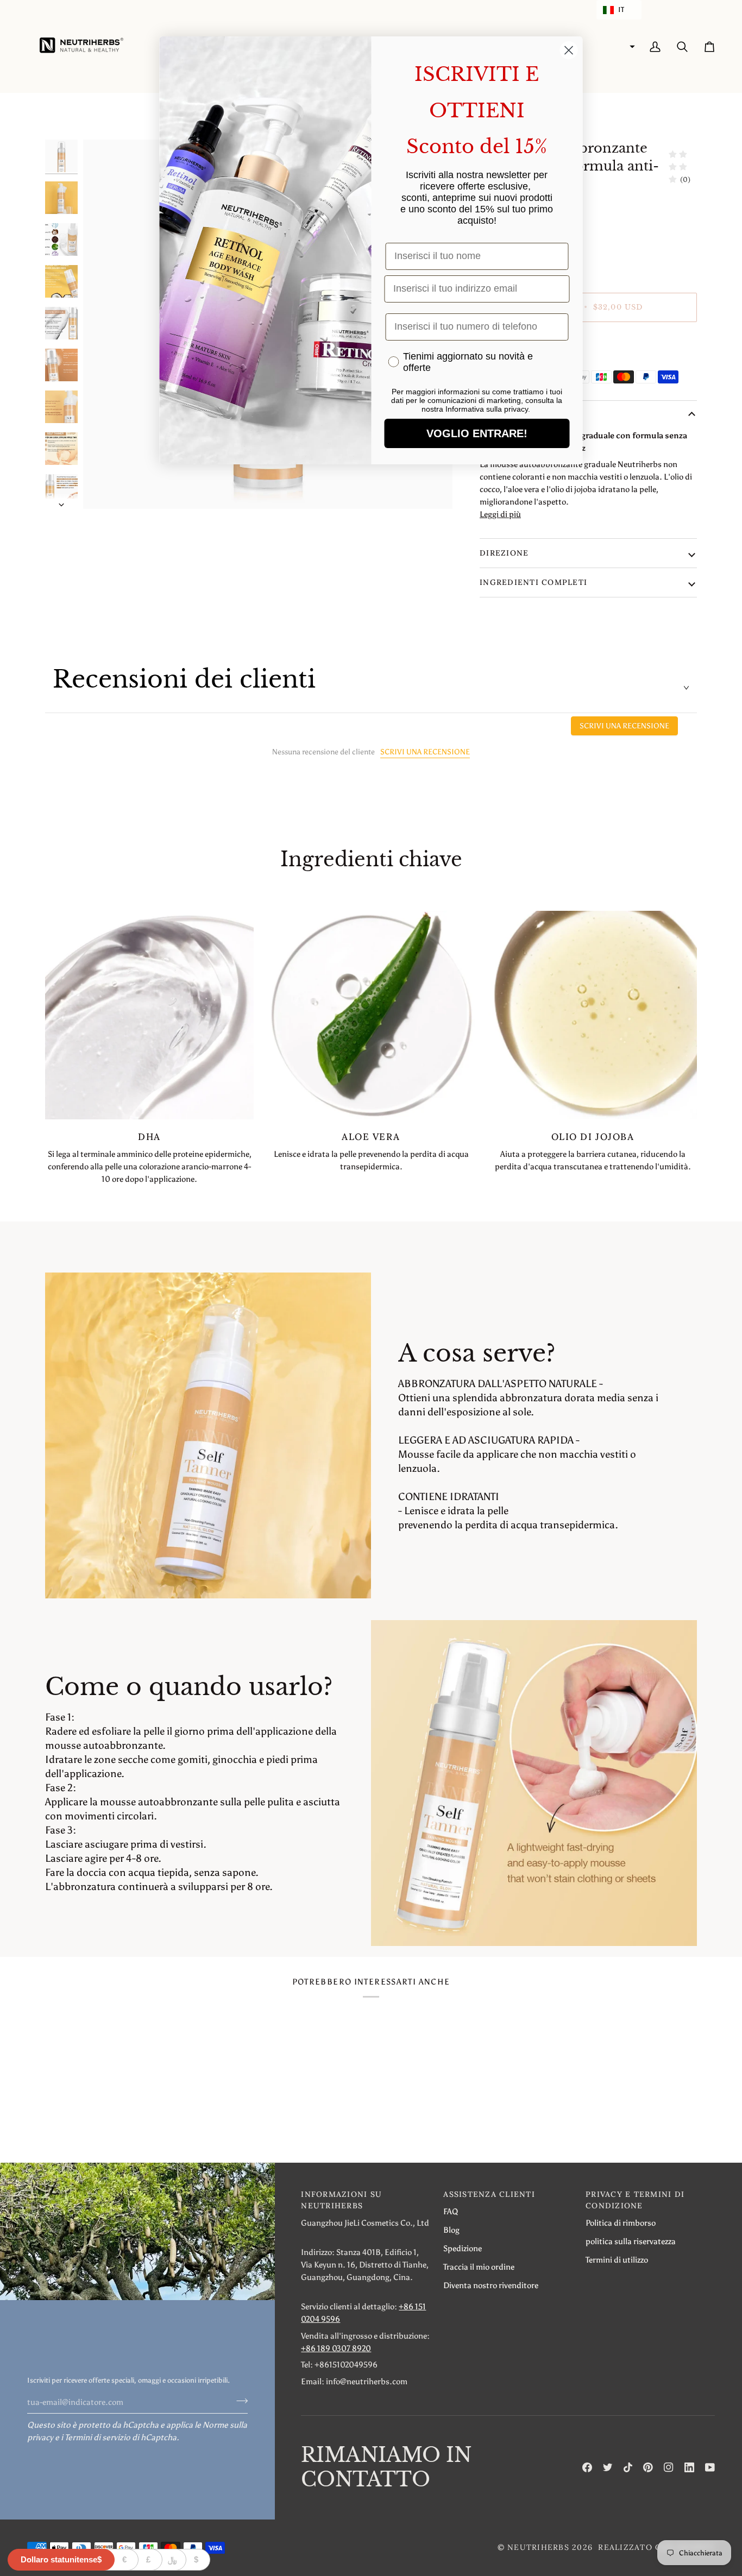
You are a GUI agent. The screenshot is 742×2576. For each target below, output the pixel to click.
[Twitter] (608, 2467)
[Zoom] (103, 489)
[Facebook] (587, 2467)
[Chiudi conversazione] (569, 50)
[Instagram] (669, 2467)
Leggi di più (500, 514)
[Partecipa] (239, 2401)
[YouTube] (710, 2467)
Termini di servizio (98, 2437)
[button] (619, 10)
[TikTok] (628, 2467)
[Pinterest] (648, 2467)
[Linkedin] (689, 2467)
